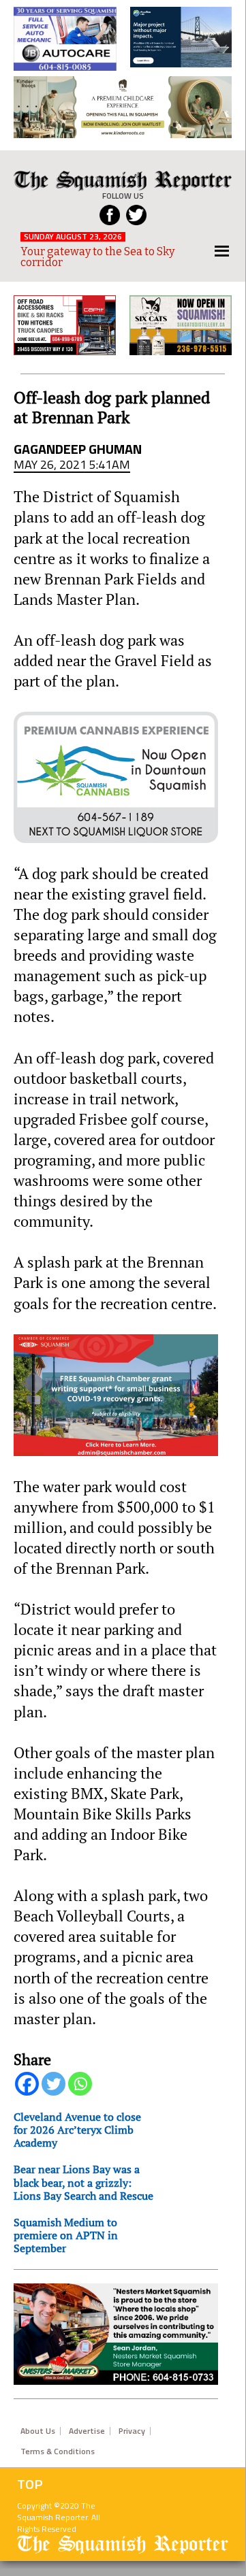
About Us (38, 2431)
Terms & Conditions (58, 2451)
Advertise (87, 2431)
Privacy (132, 2431)
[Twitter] (53, 2084)
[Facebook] (27, 2084)
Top (30, 2484)
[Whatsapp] (80, 2084)
